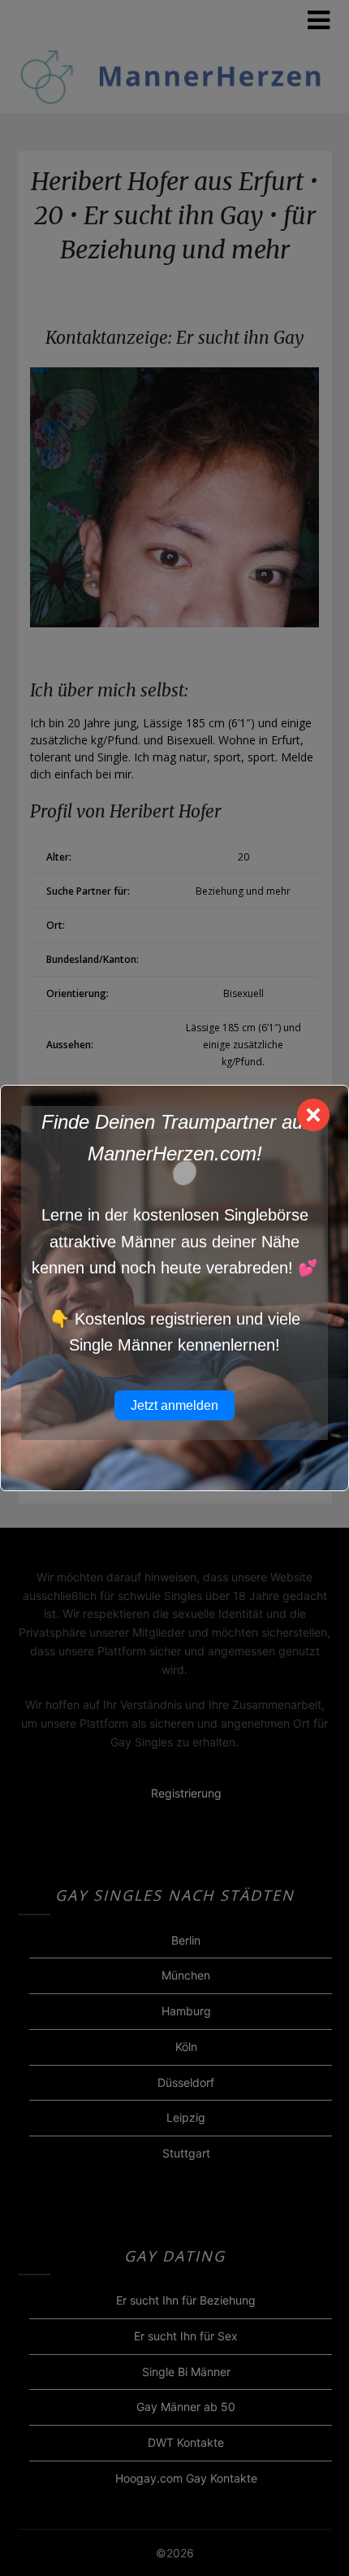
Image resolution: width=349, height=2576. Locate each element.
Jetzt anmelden (174, 1405)
